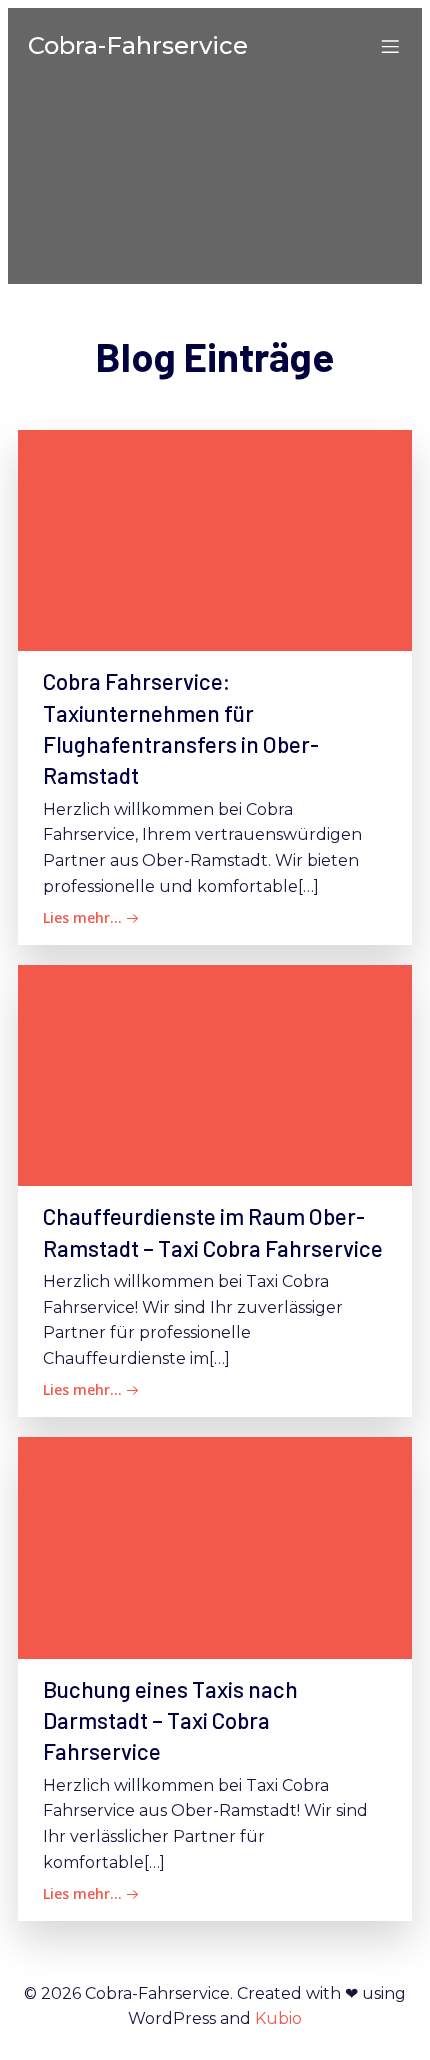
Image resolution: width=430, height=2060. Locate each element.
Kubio (278, 2018)
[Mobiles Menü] (390, 46)
